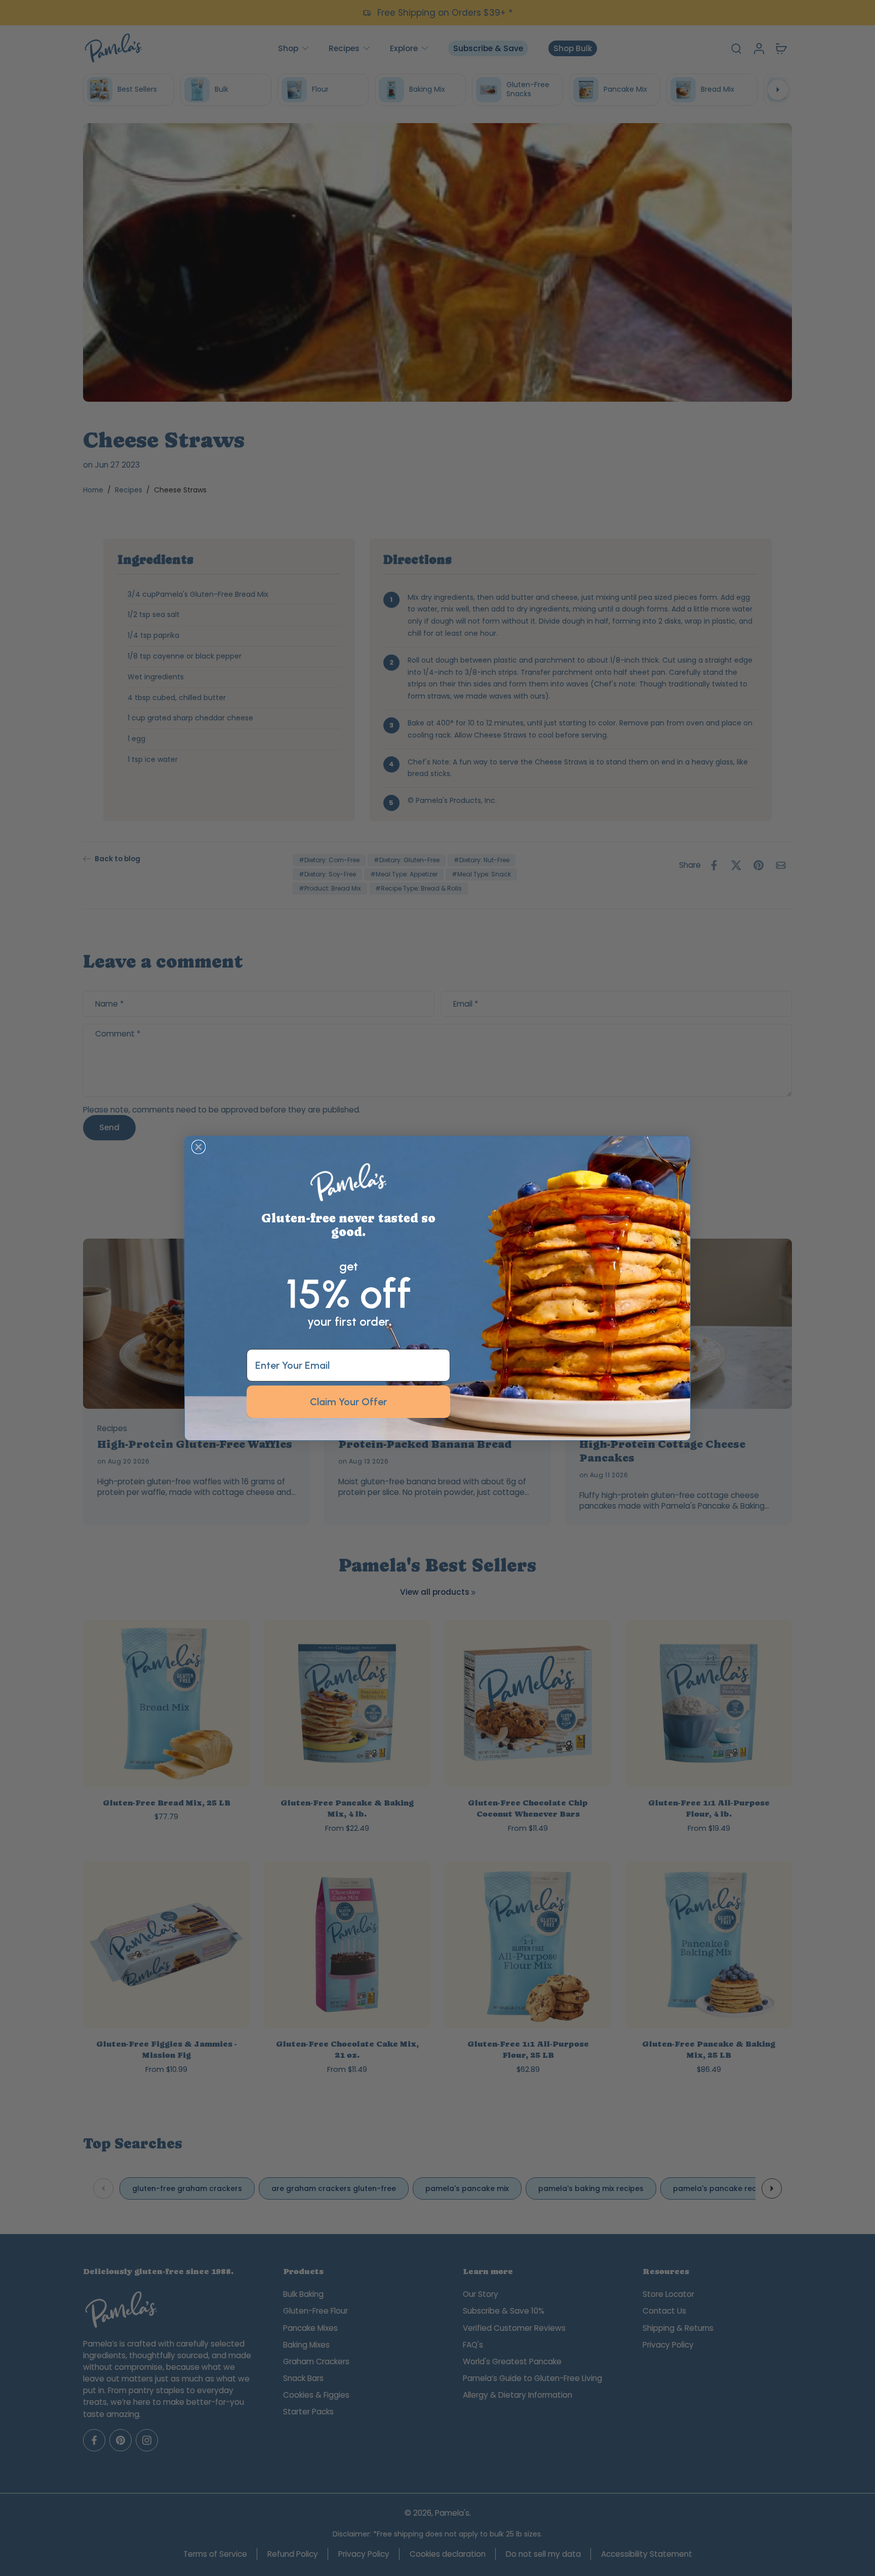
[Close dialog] (198, 1147)
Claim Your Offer (348, 1402)
